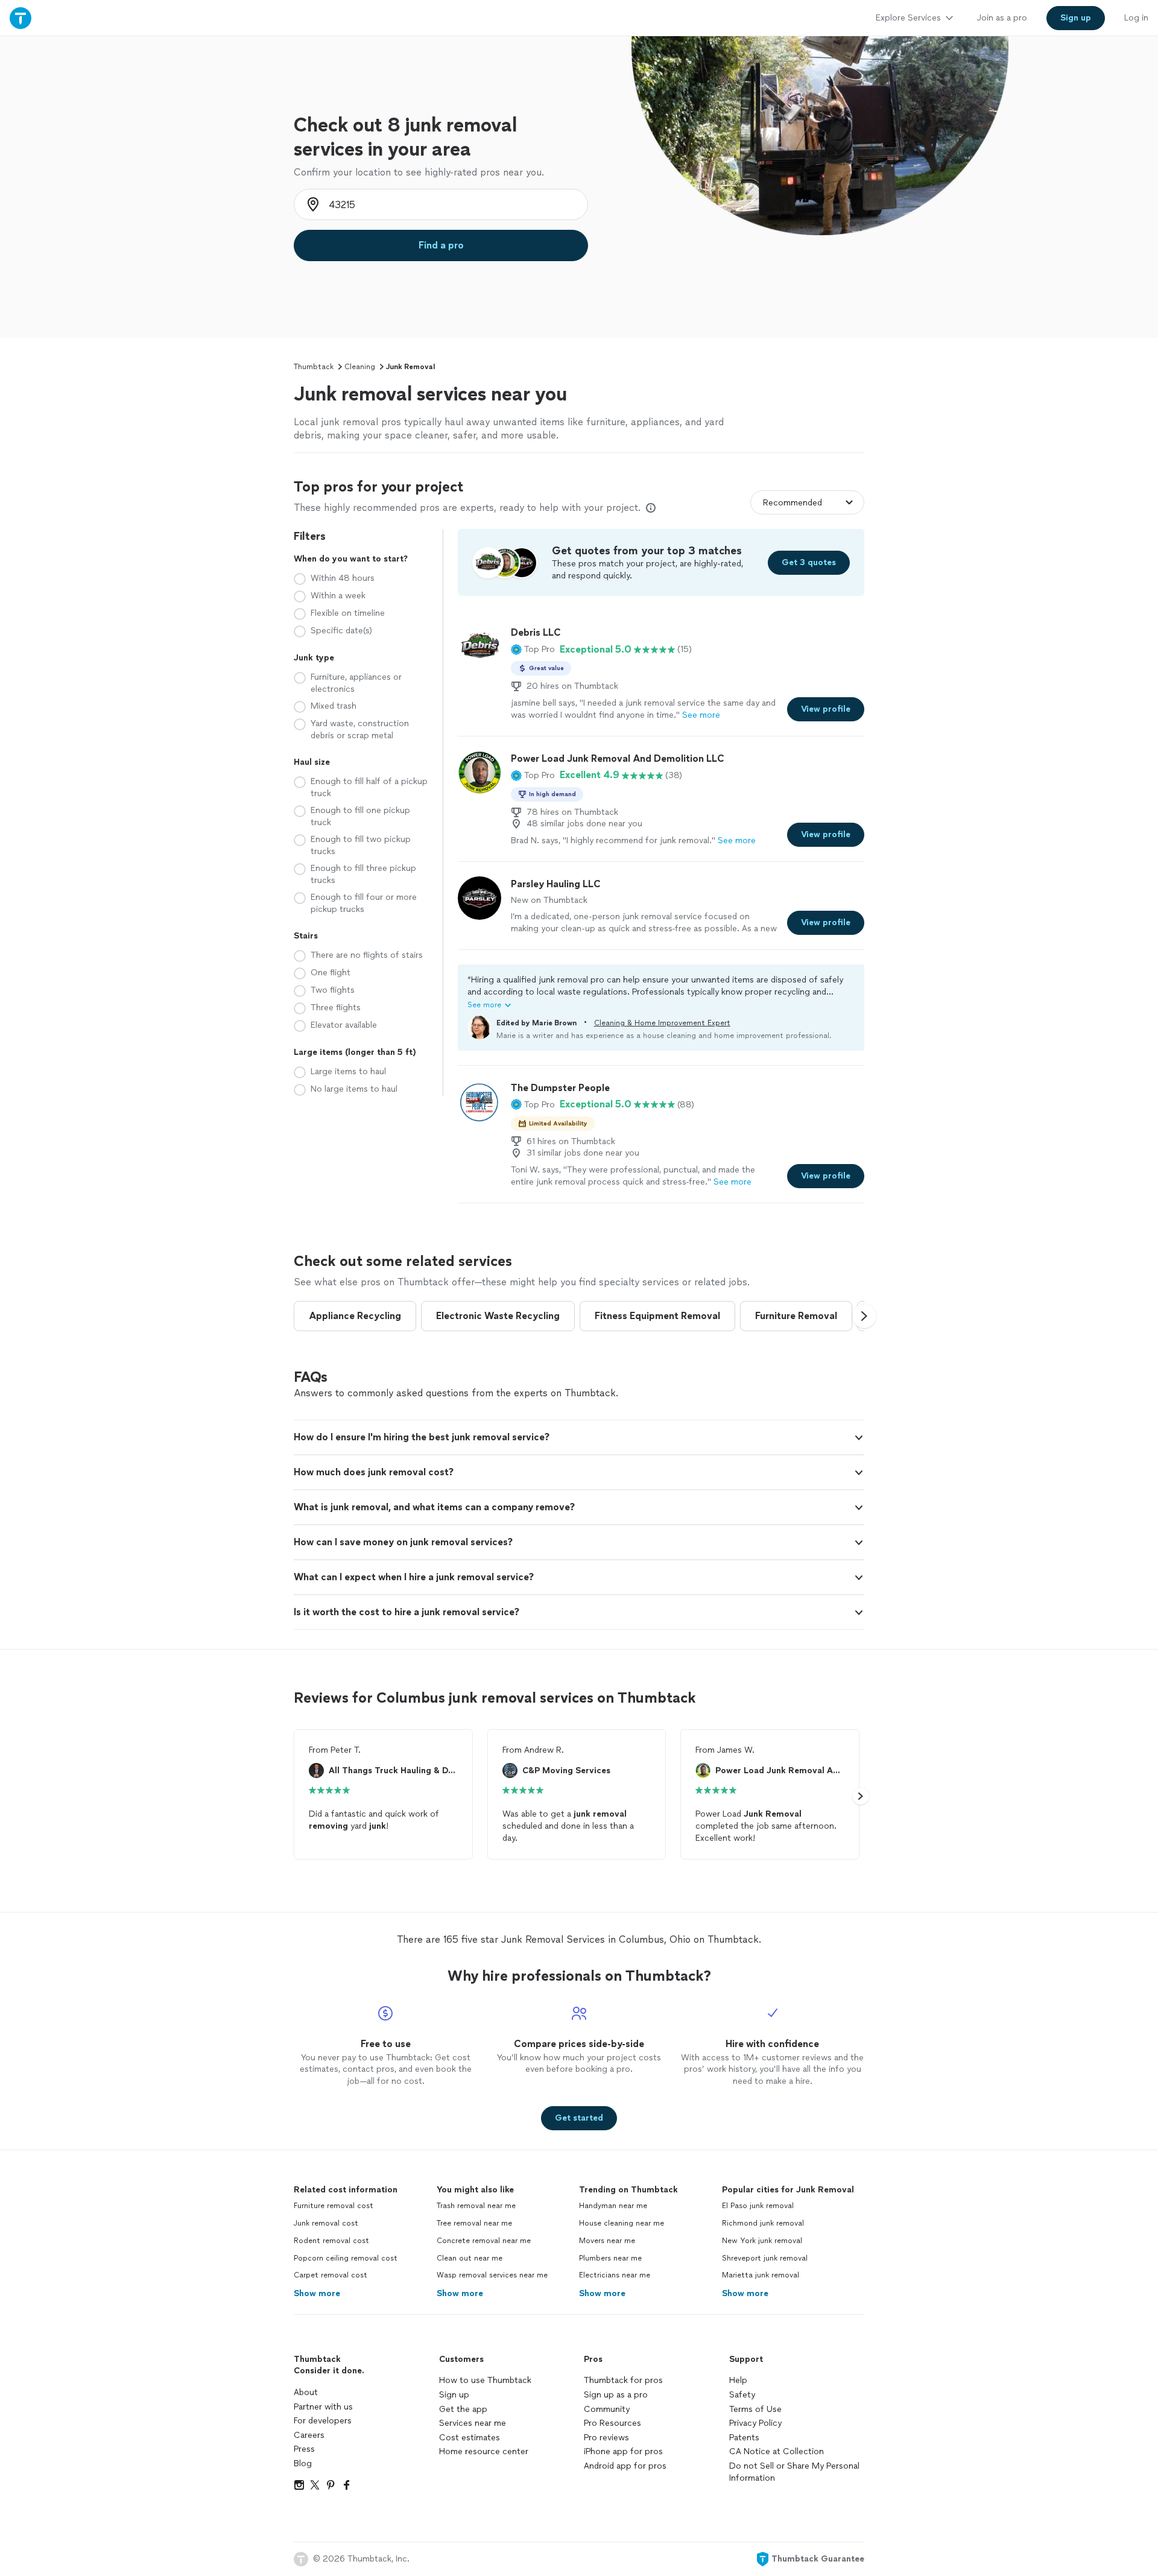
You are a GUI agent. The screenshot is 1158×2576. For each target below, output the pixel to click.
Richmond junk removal (763, 2223)
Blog (303, 2464)
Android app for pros (625, 2466)
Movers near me (607, 2241)
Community (607, 2409)
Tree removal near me (474, 2223)
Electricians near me (615, 2275)
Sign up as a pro (616, 2395)
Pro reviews (606, 2438)
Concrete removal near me (484, 2241)
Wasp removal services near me (492, 2275)
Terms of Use (755, 2409)
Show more (317, 2293)
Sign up (454, 2395)
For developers (323, 2421)
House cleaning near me (622, 2223)
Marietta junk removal (761, 2275)
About (306, 2392)
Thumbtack (314, 367)
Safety (742, 2395)
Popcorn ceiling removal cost (346, 2258)
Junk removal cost (326, 2223)
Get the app (463, 2409)
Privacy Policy (755, 2423)
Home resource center (484, 2451)
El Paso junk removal (758, 2206)
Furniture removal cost (334, 2206)
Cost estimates (470, 2438)
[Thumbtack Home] (21, 18)
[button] (533, 650)
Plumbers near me (610, 2258)
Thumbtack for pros (623, 2380)
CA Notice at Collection (777, 2451)
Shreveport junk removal (765, 2258)
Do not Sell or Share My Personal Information (794, 2472)
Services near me (473, 2423)
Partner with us (323, 2407)
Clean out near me (470, 2258)
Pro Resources (612, 2423)
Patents (744, 2438)
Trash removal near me (476, 2206)
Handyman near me (613, 2206)
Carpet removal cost (331, 2275)
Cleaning (360, 367)
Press (304, 2449)
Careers (309, 2435)
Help (738, 2380)
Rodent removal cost (331, 2241)
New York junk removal (762, 2241)
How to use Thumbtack (485, 2380)
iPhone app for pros (623, 2451)
